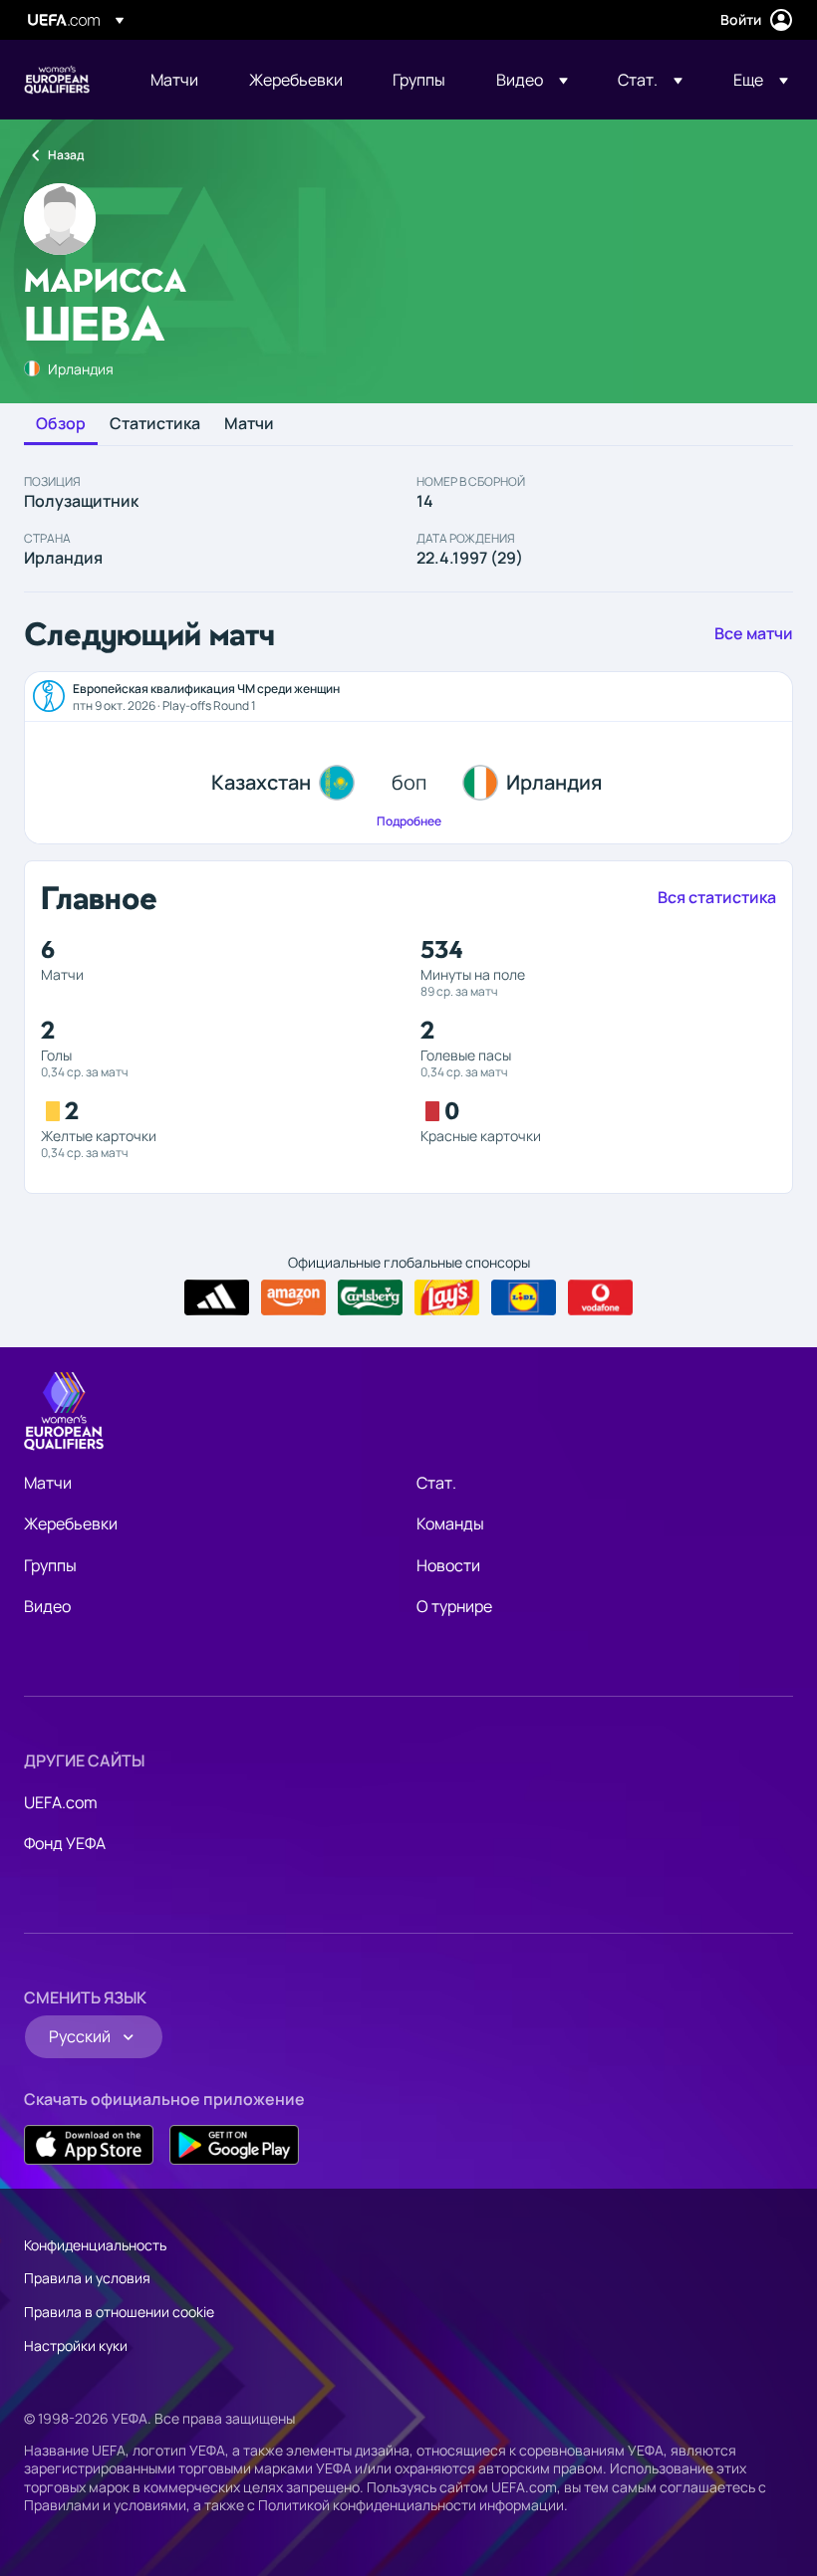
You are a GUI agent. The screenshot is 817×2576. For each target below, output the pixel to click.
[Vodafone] (600, 1297)
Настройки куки (76, 2345)
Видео (47, 1606)
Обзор (61, 424)
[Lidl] (524, 1297)
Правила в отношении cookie (119, 2312)
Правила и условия (87, 2278)
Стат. (436, 1483)
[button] (532, 80)
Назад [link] (66, 155)
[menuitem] (175, 80)
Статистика (155, 424)
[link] (174, 80)
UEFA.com (61, 1802)
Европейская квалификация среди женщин (57, 80)
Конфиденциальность (95, 2245)
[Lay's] (447, 1297)
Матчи (249, 424)
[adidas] (217, 1297)
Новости (448, 1565)
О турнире (454, 1606)
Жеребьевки (71, 1523)
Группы (50, 1565)
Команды (450, 1523)
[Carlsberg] (370, 1297)
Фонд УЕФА (65, 1843)
